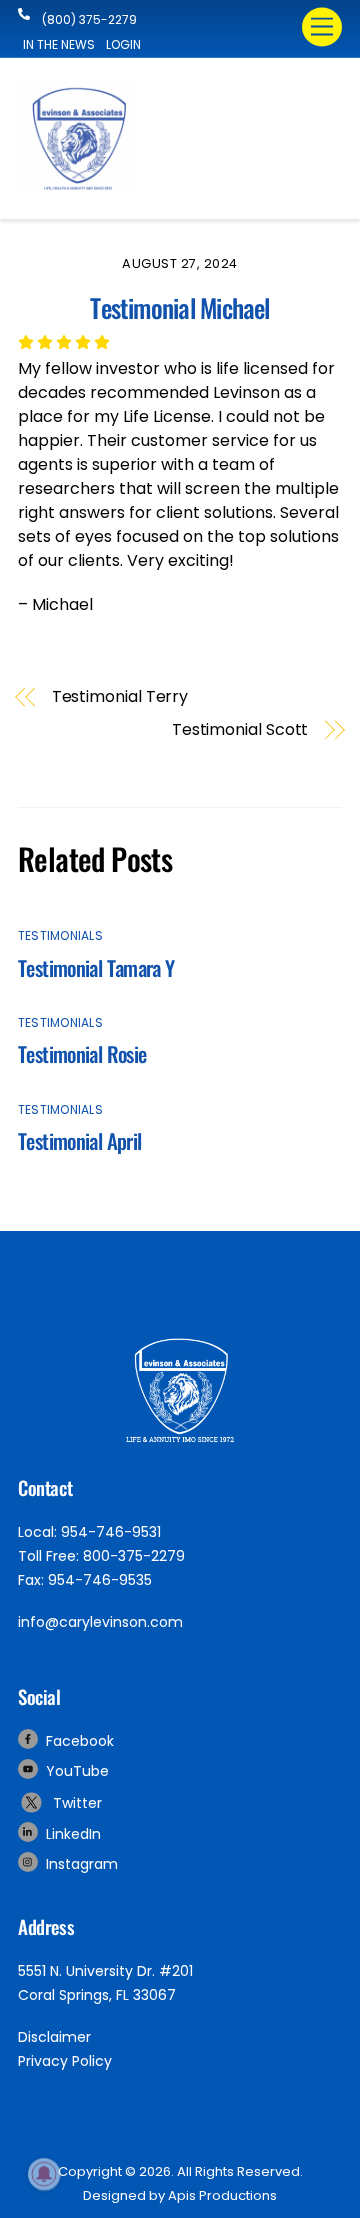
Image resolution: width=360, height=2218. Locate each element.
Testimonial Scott (240, 730)
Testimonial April (79, 1140)
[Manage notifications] (44, 2174)
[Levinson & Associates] (78, 185)
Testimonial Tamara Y (96, 967)
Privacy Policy (65, 2061)
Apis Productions (222, 2195)
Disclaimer (54, 2037)
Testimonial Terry (120, 697)
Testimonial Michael (179, 307)
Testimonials (60, 935)
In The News (59, 44)
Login (123, 44)
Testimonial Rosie (82, 1053)
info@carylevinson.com (100, 1622)
